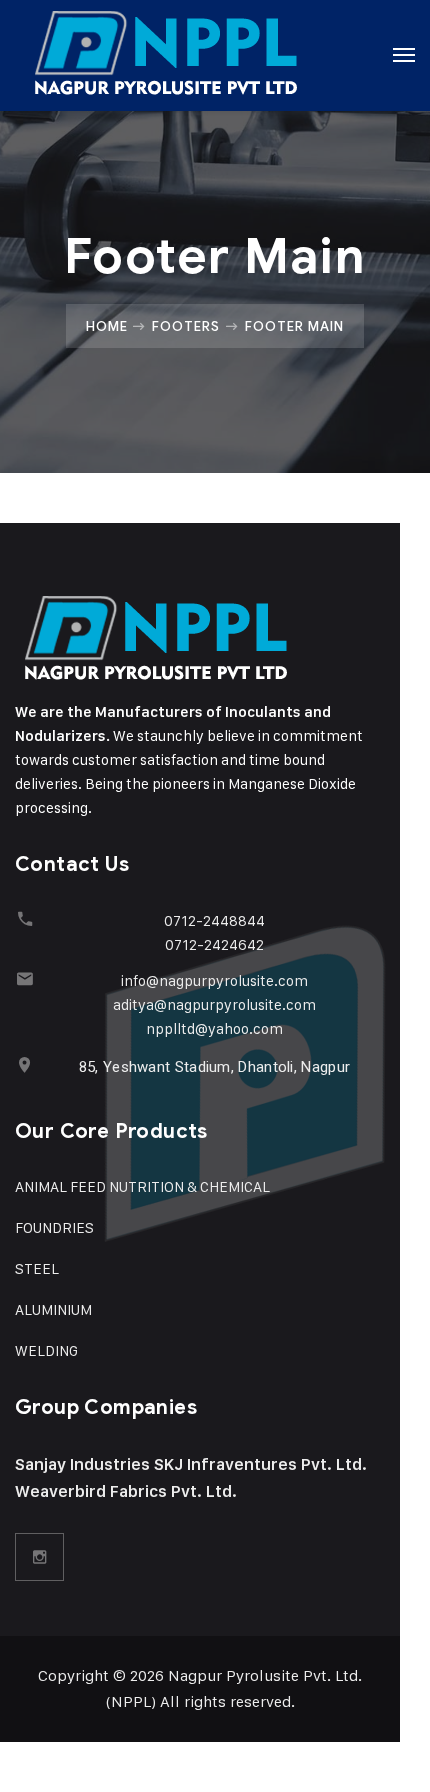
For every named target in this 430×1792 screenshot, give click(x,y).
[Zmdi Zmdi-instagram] (40, 1557)
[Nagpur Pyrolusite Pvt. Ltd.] (166, 55)
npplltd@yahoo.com (214, 1028)
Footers (186, 326)
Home (107, 326)
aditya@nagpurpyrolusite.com (214, 1004)
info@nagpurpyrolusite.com (214, 980)
